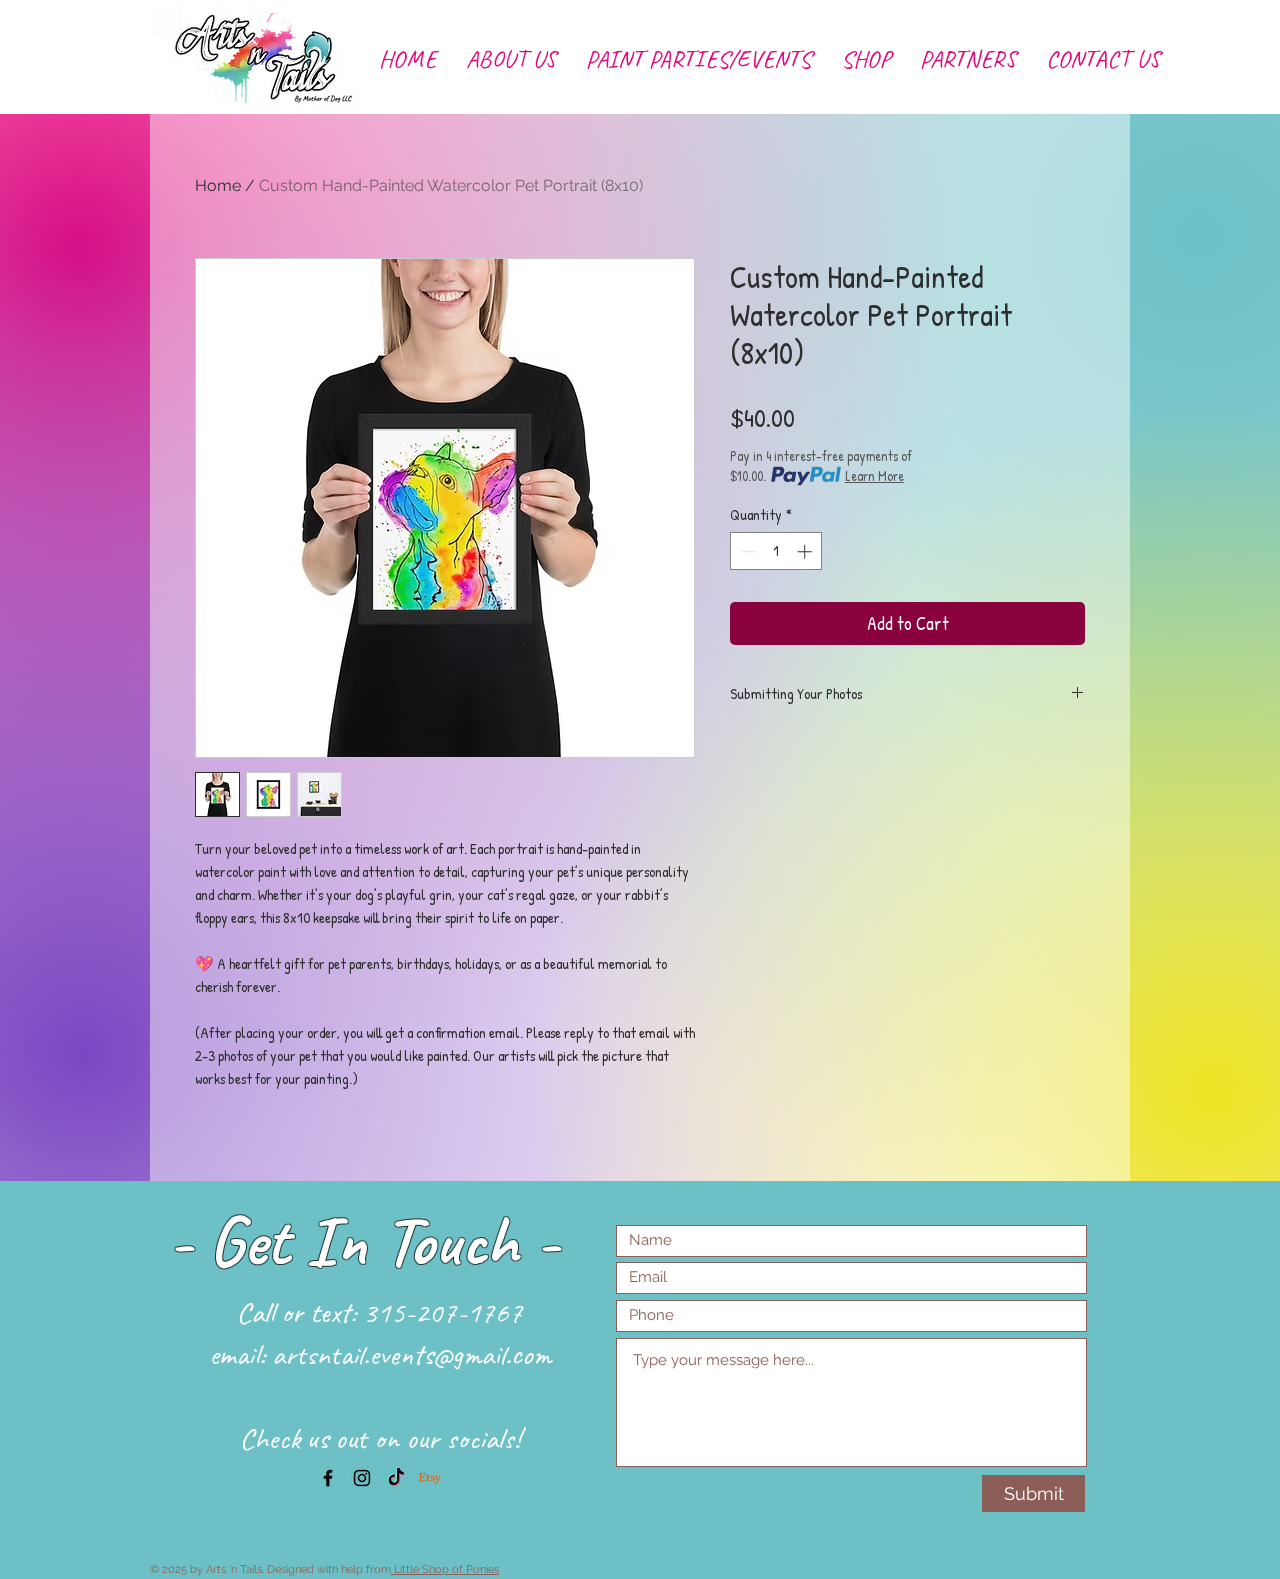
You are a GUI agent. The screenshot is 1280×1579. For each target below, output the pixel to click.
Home (218, 185)
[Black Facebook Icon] (328, 1478)
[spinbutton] (776, 551)
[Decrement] (746, 551)
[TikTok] (396, 1478)
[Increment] (806, 551)
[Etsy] (430, 1478)
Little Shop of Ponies (445, 1569)
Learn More (874, 475)
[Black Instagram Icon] (362, 1478)
